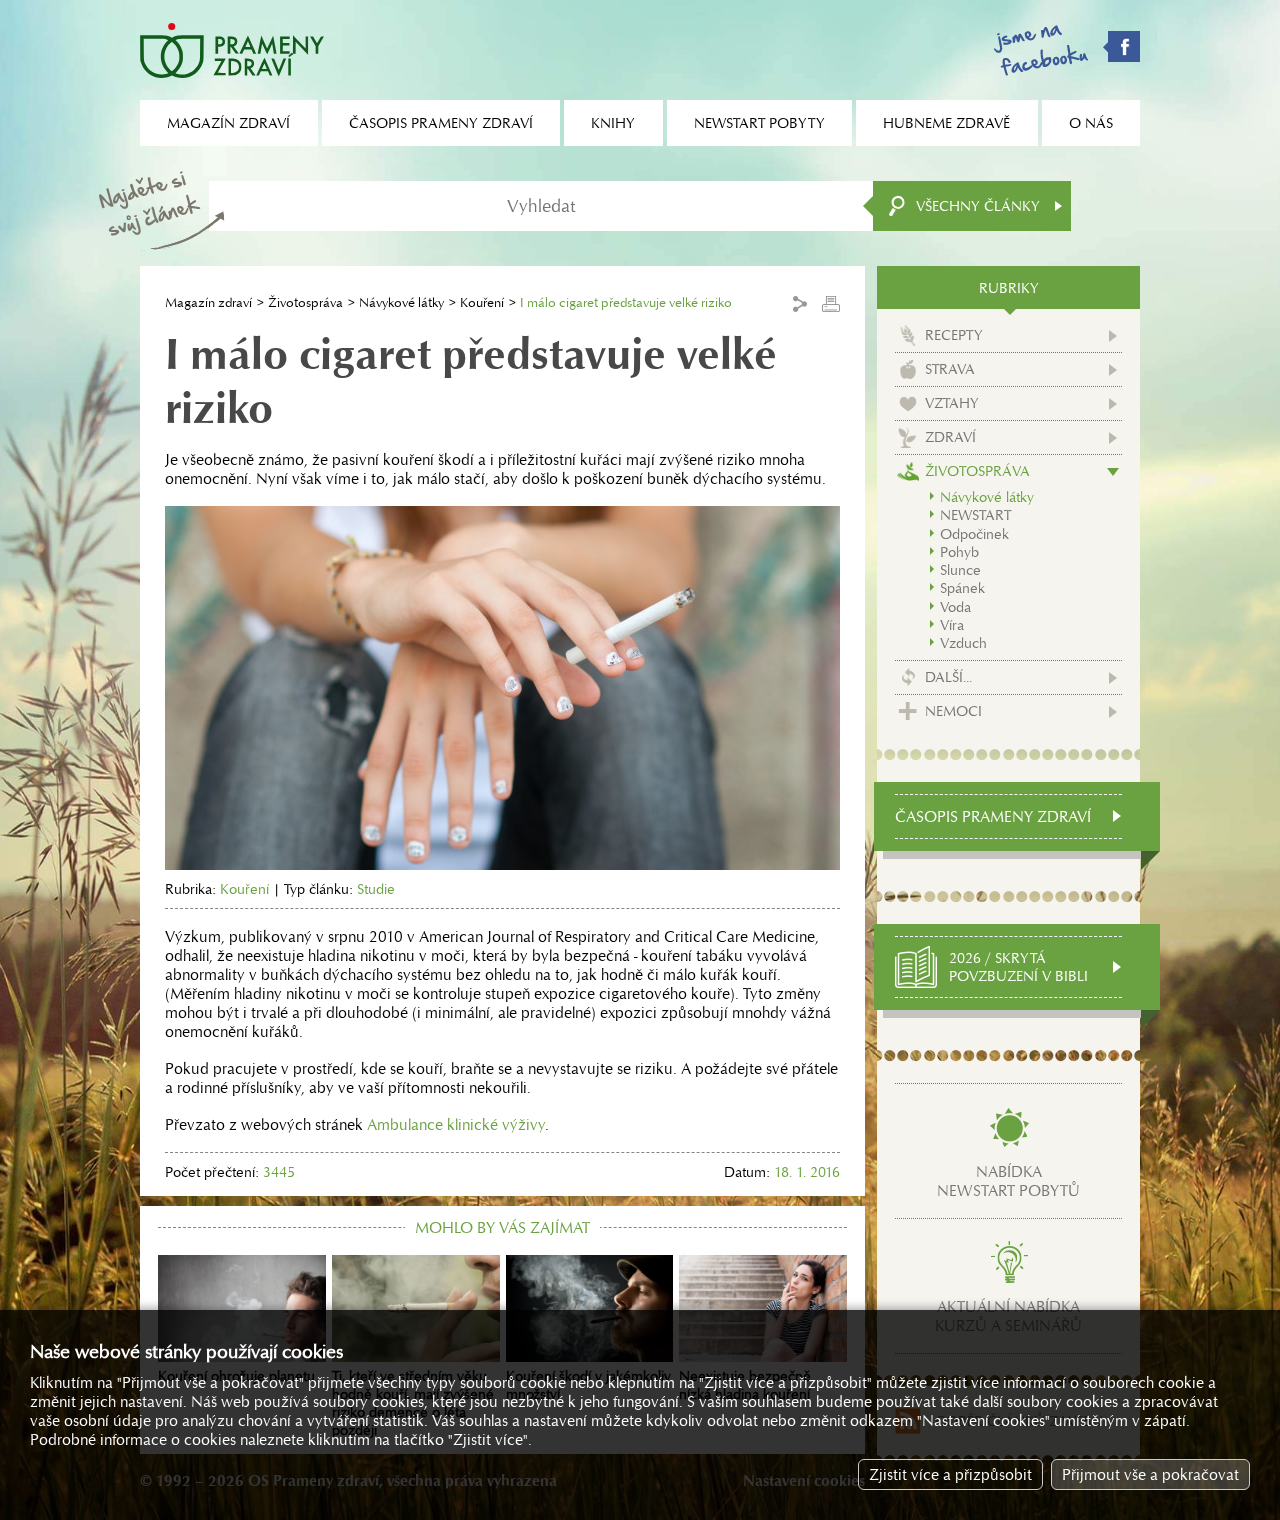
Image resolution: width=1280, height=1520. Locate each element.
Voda (955, 607)
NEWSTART (975, 515)
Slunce (960, 570)
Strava (950, 369)
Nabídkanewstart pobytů (1008, 1181)
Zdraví (950, 437)
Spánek (962, 588)
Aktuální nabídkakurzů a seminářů (1008, 1316)
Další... (948, 677)
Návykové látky (401, 302)
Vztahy (952, 403)
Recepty (954, 335)
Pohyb (959, 552)
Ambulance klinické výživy (456, 1124)
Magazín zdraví (208, 302)
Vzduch (963, 643)
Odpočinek (974, 534)
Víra (952, 625)
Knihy (613, 123)
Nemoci (953, 711)
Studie (376, 889)
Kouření (482, 302)
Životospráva (305, 302)
